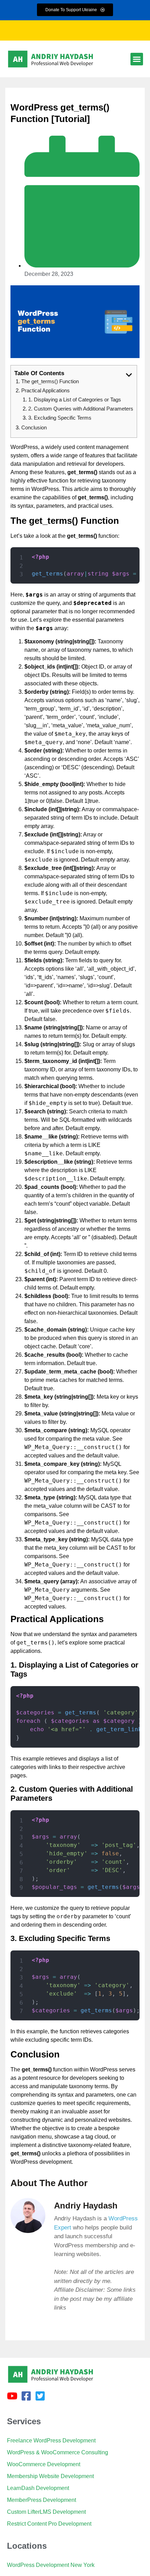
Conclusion (34, 427)
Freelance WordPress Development (51, 2441)
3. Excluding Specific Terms (60, 418)
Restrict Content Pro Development (49, 2524)
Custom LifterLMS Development (46, 2512)
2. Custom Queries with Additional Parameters (81, 409)
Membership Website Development (50, 2476)
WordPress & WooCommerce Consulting (58, 2452)
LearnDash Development (38, 2488)
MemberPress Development (42, 2500)
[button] (137, 59)
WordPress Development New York (51, 2565)
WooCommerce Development (44, 2464)
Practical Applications (46, 390)
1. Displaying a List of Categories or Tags (75, 399)
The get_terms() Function (50, 381)
